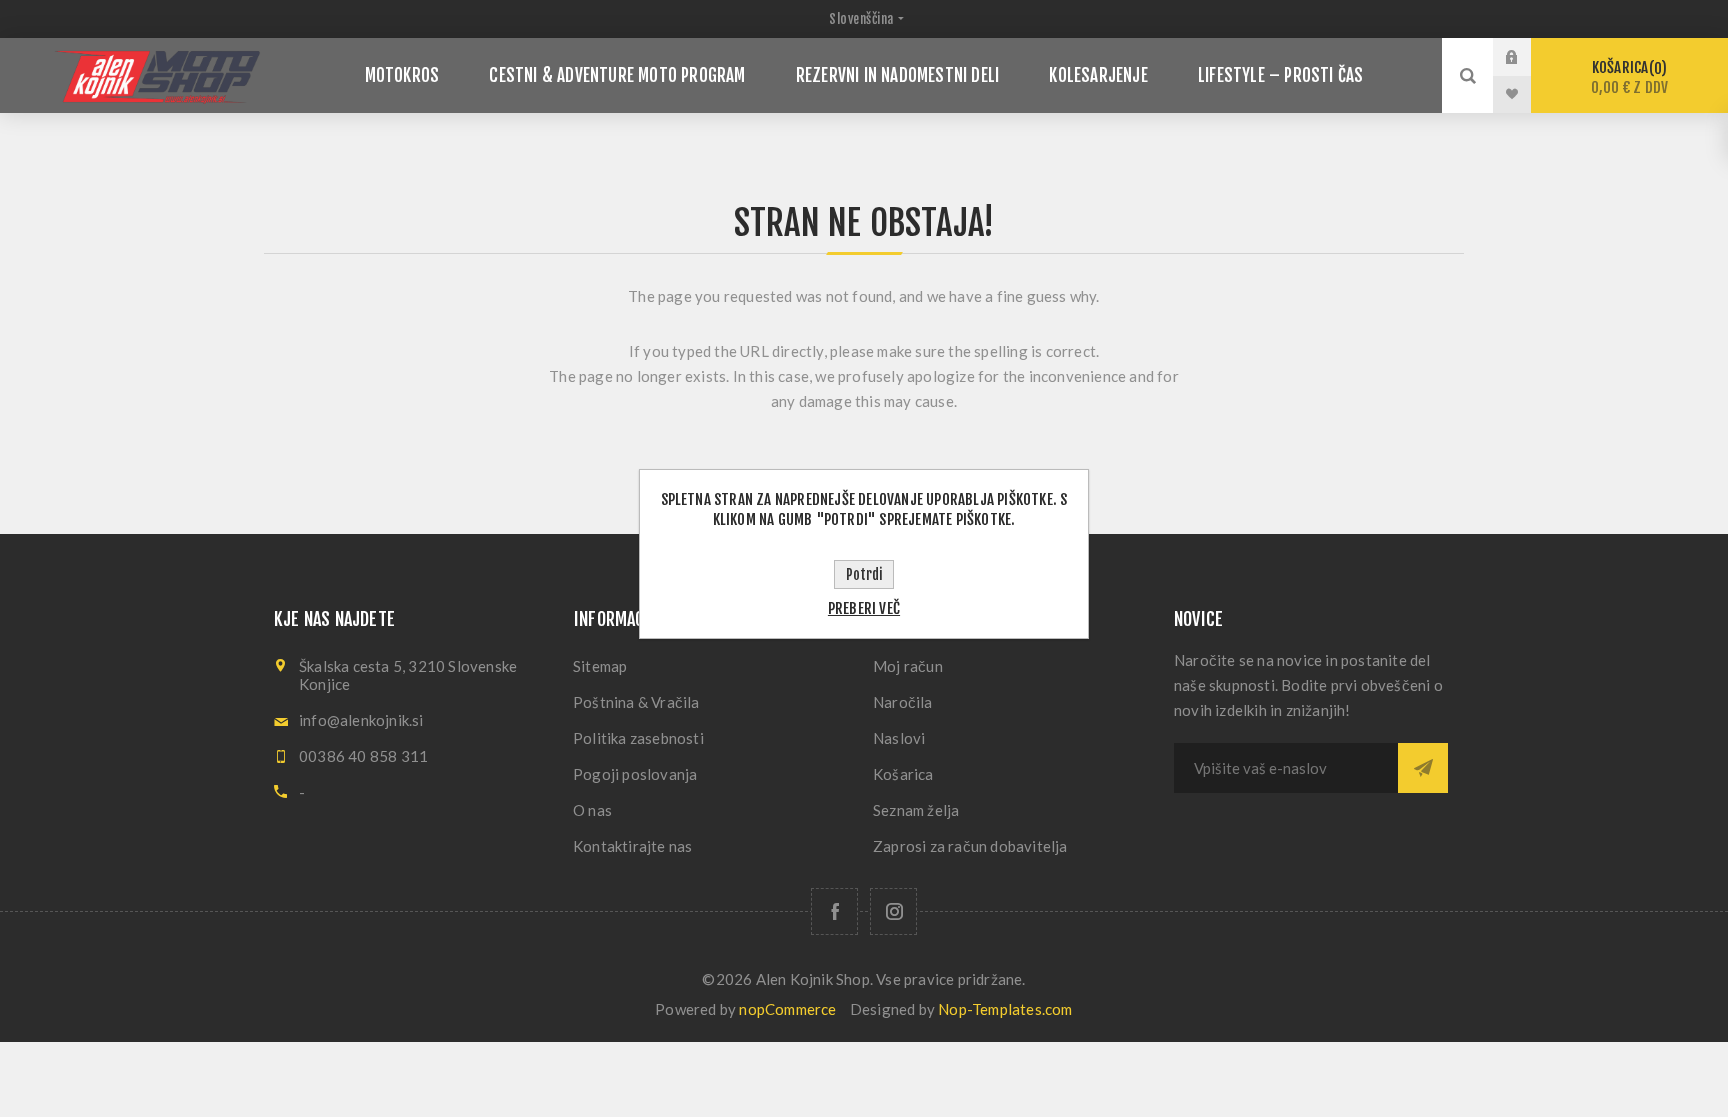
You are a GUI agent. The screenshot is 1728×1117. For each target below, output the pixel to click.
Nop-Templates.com (1005, 1009)
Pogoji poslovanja (635, 774)
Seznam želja (916, 810)
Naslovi (899, 738)
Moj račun (908, 666)
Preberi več (864, 608)
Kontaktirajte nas (632, 846)
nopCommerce (787, 1009)
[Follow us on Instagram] (893, 911)
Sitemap (600, 666)
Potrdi (864, 574)
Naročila (903, 702)
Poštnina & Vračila (636, 702)
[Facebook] (834, 911)
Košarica (1629, 77)
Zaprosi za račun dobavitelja (970, 846)
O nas (592, 810)
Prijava (1527, 57)
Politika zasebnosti (638, 738)
